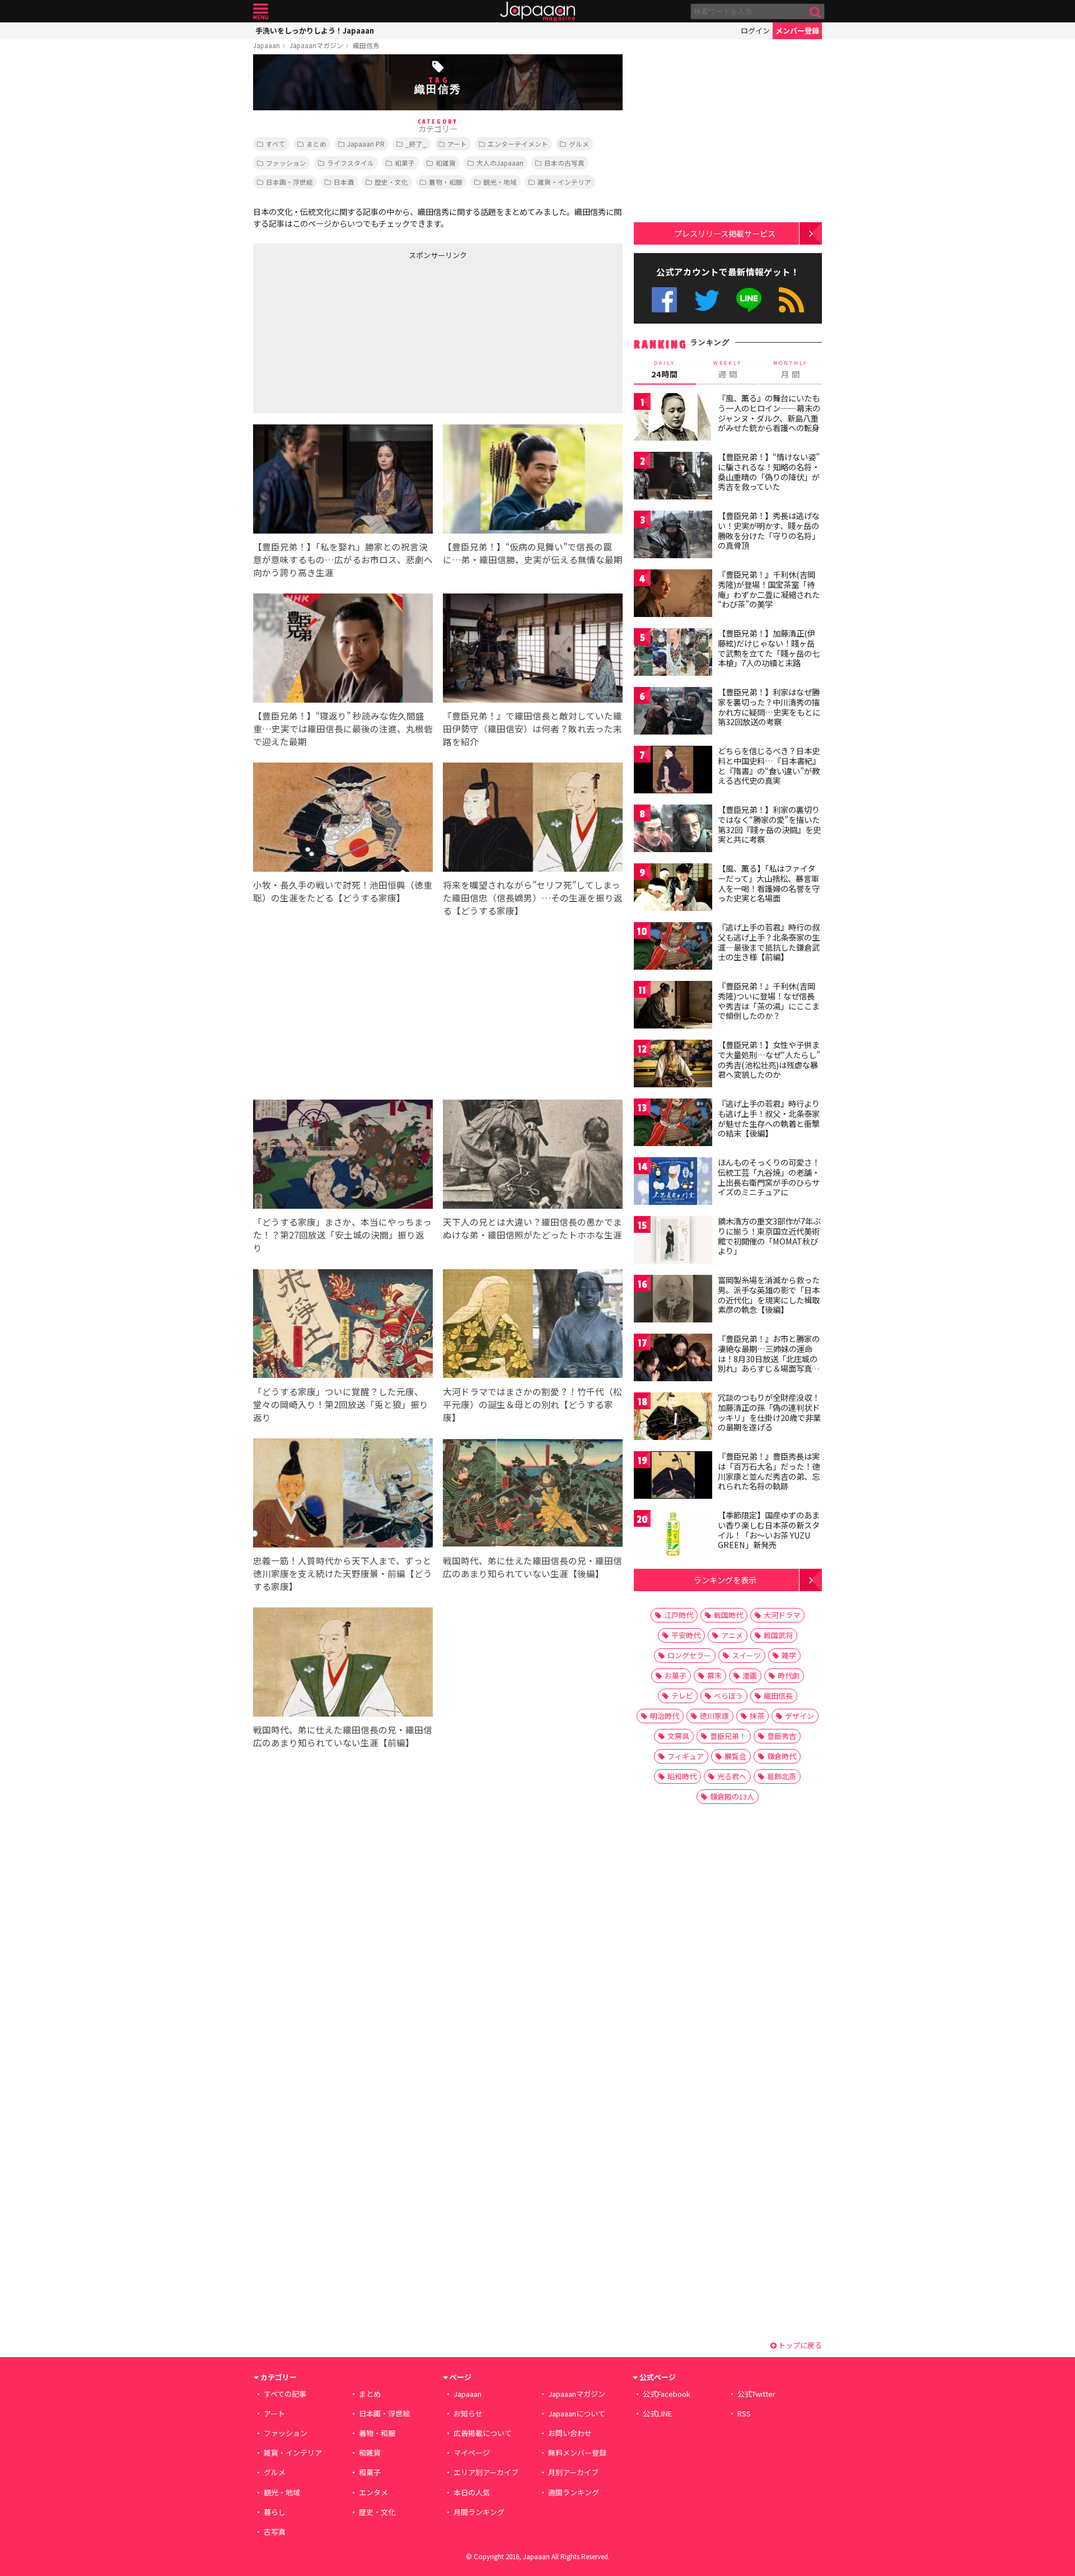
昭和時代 (682, 1776)
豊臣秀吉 (782, 1736)
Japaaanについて (577, 2413)
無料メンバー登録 (577, 2453)
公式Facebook (664, 300)
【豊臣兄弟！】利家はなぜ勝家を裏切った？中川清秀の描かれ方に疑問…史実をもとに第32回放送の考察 (769, 707)
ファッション (286, 163)
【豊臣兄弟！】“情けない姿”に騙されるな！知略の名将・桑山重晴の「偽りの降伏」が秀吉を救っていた (769, 472)
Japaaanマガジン (316, 45)
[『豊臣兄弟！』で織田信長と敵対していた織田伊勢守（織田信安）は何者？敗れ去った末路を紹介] (533, 650)
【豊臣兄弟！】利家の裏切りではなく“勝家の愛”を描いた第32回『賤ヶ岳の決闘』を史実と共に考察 (769, 824)
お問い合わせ (570, 2433)
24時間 (665, 370)
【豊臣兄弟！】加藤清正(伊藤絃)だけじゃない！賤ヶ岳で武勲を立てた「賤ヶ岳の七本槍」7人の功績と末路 (769, 648)
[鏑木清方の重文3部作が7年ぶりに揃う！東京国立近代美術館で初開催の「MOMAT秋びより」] (673, 1242)
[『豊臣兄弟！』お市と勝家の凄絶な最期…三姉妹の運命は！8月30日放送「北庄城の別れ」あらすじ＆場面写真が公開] (673, 1359)
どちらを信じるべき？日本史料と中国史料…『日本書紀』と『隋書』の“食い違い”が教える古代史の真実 (769, 766)
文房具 (678, 1736)
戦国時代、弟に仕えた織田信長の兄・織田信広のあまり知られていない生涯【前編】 (343, 1736)
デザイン (800, 1716)
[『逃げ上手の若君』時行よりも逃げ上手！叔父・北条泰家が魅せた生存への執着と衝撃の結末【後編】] (673, 1124)
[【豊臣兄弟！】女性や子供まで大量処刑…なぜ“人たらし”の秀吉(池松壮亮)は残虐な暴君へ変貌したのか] (673, 1065)
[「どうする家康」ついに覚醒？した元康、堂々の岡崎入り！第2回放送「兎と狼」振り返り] (343, 1326)
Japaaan (537, 11)
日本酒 (344, 182)
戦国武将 (778, 1635)
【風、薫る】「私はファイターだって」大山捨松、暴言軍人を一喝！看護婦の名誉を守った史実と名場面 (769, 883)
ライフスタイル (350, 163)
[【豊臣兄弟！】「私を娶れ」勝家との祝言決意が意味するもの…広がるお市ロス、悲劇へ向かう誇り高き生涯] (343, 481)
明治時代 (665, 1716)
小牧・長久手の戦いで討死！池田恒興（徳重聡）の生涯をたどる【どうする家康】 (343, 891)
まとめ (316, 144)
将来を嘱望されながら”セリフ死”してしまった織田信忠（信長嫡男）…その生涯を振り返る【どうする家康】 (533, 897)
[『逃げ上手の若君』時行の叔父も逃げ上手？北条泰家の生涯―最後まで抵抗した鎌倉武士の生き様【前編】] (673, 948)
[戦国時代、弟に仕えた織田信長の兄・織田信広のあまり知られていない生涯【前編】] (343, 1664)
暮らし (275, 2512)
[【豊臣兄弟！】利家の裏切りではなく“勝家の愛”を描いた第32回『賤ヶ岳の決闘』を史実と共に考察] (673, 830)
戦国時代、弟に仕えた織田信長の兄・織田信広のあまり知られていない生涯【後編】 (532, 1567)
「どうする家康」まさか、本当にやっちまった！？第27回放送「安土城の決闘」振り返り (342, 1235)
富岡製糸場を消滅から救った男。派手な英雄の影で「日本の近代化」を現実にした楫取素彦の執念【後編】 (769, 1295)
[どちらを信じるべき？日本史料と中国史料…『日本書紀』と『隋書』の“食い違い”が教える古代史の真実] (673, 771)
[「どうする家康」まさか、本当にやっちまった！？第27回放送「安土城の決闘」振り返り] (343, 1156)
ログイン (755, 31)
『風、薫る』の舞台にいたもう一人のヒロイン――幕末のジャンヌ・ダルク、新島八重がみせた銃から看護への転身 (769, 413)
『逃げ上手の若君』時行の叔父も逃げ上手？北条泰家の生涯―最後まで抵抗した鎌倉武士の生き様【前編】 (769, 942)
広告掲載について (483, 2433)
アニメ (732, 1635)
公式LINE (749, 300)
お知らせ (468, 2413)
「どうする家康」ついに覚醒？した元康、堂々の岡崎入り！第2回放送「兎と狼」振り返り (341, 1404)
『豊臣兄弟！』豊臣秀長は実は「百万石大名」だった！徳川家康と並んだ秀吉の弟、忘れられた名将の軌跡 (769, 1471)
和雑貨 (446, 163)
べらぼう (728, 1696)
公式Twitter (707, 300)
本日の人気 (472, 2492)
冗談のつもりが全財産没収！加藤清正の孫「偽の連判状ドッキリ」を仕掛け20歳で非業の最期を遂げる (769, 1412)
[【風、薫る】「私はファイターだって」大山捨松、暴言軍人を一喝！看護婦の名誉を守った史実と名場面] (673, 889)
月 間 (791, 370)
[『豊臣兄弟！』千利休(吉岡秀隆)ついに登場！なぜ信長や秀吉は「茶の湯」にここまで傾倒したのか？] (673, 1006)
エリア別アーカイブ (486, 2472)
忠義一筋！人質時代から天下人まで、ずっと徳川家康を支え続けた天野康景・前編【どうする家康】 (343, 1573)
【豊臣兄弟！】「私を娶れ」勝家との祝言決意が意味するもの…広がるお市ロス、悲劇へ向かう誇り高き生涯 (343, 559)
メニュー (261, 11)
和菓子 (405, 163)
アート (457, 144)
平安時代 (686, 1635)
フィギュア (686, 1756)
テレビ (682, 1696)
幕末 (714, 1675)
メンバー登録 (797, 31)
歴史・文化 (391, 182)
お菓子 (676, 1675)
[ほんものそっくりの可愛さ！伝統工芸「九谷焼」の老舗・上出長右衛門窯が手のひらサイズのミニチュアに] (673, 1183)
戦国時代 (728, 1615)
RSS (791, 300)
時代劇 (789, 1675)
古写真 (275, 2531)
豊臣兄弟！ (728, 1736)
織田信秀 (366, 45)
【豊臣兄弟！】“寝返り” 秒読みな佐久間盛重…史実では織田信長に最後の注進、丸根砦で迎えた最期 (343, 728)
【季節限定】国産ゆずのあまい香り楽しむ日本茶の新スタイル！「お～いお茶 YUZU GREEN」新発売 (769, 1530)
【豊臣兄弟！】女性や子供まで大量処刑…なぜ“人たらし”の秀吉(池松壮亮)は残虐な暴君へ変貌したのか (769, 1060)
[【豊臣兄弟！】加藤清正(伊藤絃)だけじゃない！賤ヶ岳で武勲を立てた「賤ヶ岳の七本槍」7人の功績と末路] (673, 654)
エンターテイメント (518, 144)
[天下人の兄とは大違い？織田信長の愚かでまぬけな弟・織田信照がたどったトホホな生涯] (533, 1156)
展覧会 (735, 1756)
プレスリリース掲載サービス (725, 233)
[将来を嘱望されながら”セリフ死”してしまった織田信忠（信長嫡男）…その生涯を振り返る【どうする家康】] (533, 819)
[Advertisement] (345, 334)
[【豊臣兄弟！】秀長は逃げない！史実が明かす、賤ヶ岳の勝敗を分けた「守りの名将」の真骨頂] (673, 536)
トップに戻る (799, 2345)
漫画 (750, 1675)
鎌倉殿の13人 (732, 1796)
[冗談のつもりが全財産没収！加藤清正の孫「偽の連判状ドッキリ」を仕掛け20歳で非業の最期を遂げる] (673, 1418)
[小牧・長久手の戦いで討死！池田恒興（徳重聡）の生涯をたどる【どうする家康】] (343, 819)
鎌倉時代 (782, 1756)
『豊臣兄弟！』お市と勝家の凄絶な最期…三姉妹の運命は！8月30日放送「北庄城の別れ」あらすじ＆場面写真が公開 (769, 1358)
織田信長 (778, 1696)
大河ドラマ (782, 1615)
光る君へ (732, 1776)
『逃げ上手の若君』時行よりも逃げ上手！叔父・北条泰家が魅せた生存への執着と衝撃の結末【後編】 (769, 1118)
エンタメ (373, 2492)
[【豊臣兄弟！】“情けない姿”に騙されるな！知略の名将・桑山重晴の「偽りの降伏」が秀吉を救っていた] (673, 477)
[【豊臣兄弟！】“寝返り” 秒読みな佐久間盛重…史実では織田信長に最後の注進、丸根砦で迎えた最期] (343, 650)
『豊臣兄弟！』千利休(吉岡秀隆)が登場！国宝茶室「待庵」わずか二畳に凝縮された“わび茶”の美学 (769, 589)
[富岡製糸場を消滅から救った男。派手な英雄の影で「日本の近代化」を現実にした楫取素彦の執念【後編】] (673, 1300)
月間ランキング (479, 2512)
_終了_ (416, 144)
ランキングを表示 (725, 1580)
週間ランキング (574, 2492)
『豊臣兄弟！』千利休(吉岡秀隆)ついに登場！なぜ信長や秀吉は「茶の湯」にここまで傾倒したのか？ (769, 1001)
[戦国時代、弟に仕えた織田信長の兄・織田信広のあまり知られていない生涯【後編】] (533, 1495)
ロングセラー (689, 1655)
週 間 (728, 370)
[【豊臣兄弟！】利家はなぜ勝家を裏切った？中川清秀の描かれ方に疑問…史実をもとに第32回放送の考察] (673, 712)
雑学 (789, 1655)
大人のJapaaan (500, 163)
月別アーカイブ (573, 2472)
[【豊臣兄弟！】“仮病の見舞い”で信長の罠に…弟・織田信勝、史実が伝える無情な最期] (533, 481)
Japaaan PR (366, 144)
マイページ (472, 2453)
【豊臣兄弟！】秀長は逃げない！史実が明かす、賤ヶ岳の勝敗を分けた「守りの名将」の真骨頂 (769, 530)
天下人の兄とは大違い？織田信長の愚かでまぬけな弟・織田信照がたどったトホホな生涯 (532, 1228)
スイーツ (746, 1655)
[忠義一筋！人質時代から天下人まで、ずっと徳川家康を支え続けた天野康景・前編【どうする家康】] (343, 1495)
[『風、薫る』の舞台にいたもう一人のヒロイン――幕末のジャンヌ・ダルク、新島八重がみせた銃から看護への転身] (673, 419)
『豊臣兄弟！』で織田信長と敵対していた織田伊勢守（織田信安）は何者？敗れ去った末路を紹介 (532, 728)
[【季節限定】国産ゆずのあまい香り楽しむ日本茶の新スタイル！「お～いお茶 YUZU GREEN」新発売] (673, 1535)
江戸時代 (679, 1615)
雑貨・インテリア (564, 182)
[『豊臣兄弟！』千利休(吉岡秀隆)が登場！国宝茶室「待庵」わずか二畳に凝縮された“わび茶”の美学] (673, 595)
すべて (276, 144)
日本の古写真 (564, 163)
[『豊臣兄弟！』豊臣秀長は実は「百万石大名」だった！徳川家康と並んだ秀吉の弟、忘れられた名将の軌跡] (673, 1477)
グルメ (579, 144)
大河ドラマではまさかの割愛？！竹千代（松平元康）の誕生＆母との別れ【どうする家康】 (532, 1404)
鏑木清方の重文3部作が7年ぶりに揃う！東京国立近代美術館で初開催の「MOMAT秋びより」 (769, 1236)
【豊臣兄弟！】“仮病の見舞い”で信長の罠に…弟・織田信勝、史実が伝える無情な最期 (533, 553)
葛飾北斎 (782, 1776)
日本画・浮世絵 (289, 182)
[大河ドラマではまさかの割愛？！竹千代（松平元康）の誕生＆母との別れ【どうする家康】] (533, 1326)
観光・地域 (500, 182)
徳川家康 (714, 1716)
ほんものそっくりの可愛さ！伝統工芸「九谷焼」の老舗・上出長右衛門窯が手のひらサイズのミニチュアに (769, 1177)
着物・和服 (446, 182)
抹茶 (757, 1716)
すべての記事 (285, 2394)
